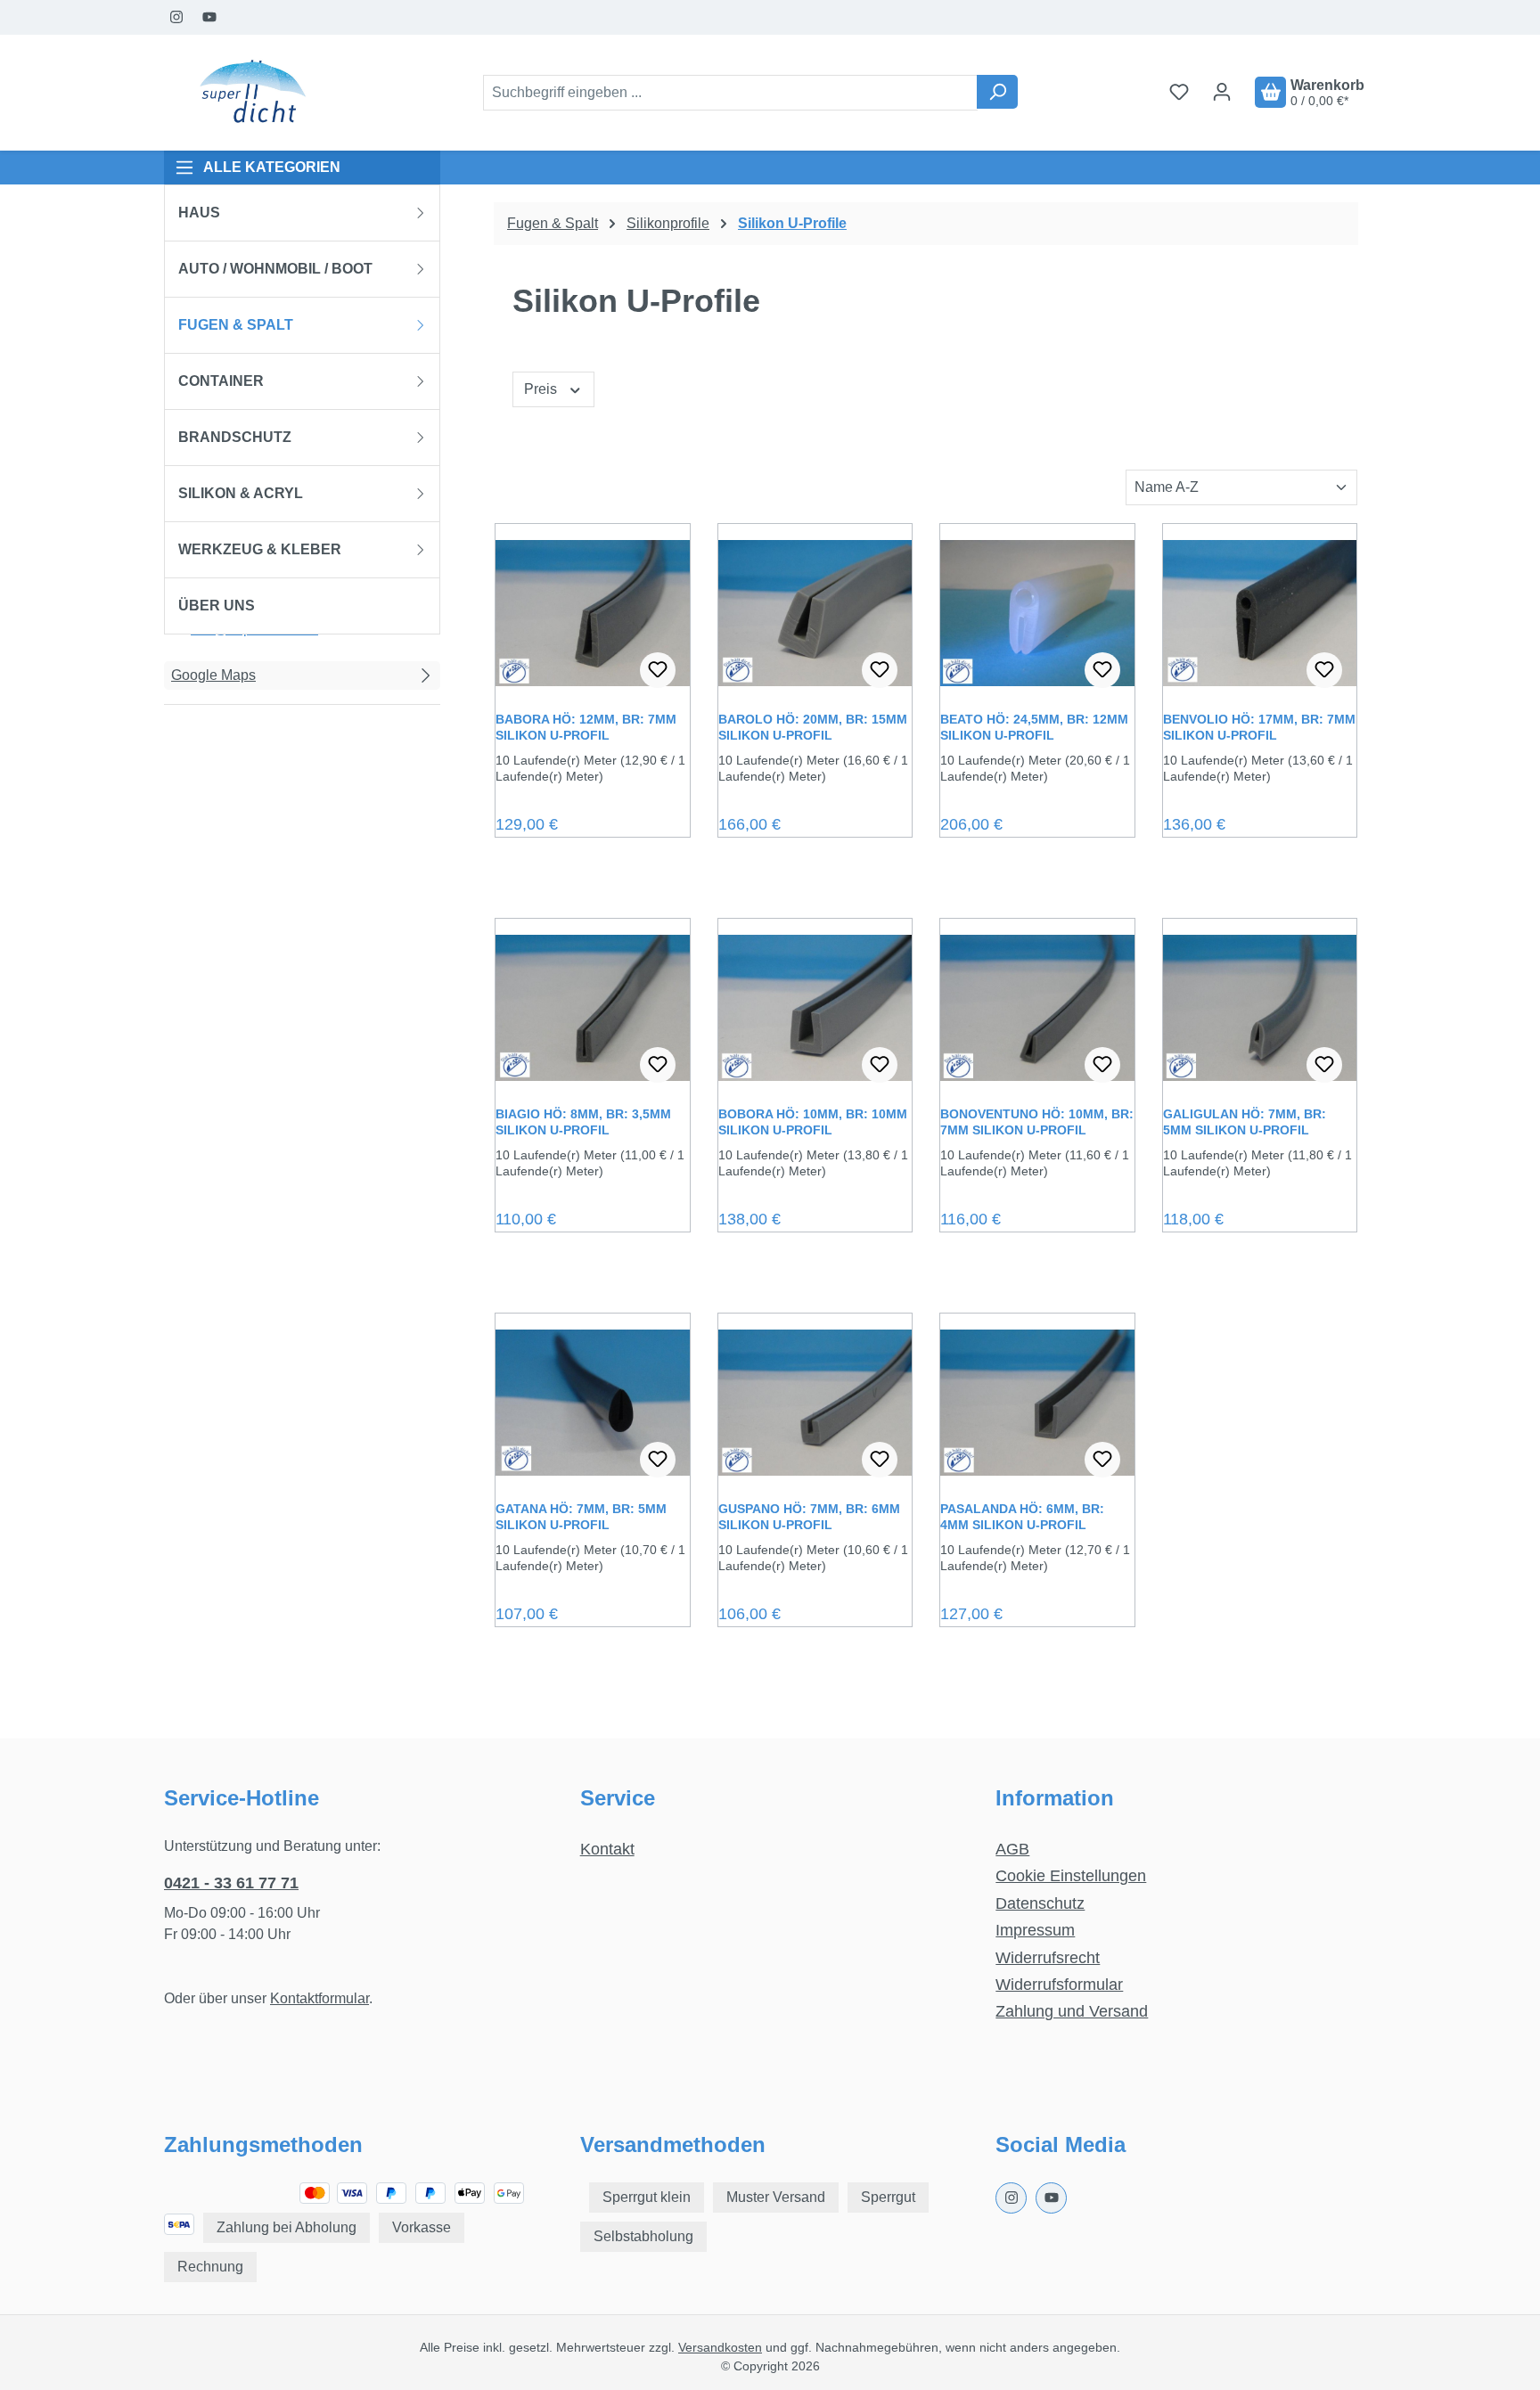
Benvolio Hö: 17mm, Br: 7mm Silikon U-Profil (1259, 727)
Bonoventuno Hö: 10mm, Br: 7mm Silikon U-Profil (1037, 1122)
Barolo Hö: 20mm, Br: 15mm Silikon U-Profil (813, 727)
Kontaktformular (319, 1998)
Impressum (1035, 1930)
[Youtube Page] (210, 17)
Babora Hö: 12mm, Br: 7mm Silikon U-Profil (586, 727)
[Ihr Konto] (1222, 92)
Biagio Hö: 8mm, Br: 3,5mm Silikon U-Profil (583, 1122)
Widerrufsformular (1059, 1985)
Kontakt (607, 1849)
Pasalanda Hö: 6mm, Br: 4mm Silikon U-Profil (1022, 1517)
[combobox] (730, 93)
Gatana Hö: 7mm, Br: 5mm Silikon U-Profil (581, 1517)
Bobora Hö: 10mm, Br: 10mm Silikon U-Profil (813, 1122)
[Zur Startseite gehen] (253, 93)
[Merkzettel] (1179, 92)
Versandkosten (720, 2347)
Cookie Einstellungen (1071, 1876)
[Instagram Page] (177, 17)
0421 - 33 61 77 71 (231, 1883)
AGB (1012, 1849)
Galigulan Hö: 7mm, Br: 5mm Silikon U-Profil (1245, 1122)
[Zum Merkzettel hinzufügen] (658, 670)
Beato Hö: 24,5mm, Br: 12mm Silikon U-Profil (1034, 727)
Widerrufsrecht (1048, 1958)
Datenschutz (1040, 1903)
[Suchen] (997, 92)
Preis (542, 389)
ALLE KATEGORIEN (272, 167)
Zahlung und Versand (1072, 2011)
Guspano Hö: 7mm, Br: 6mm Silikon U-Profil (809, 1517)
